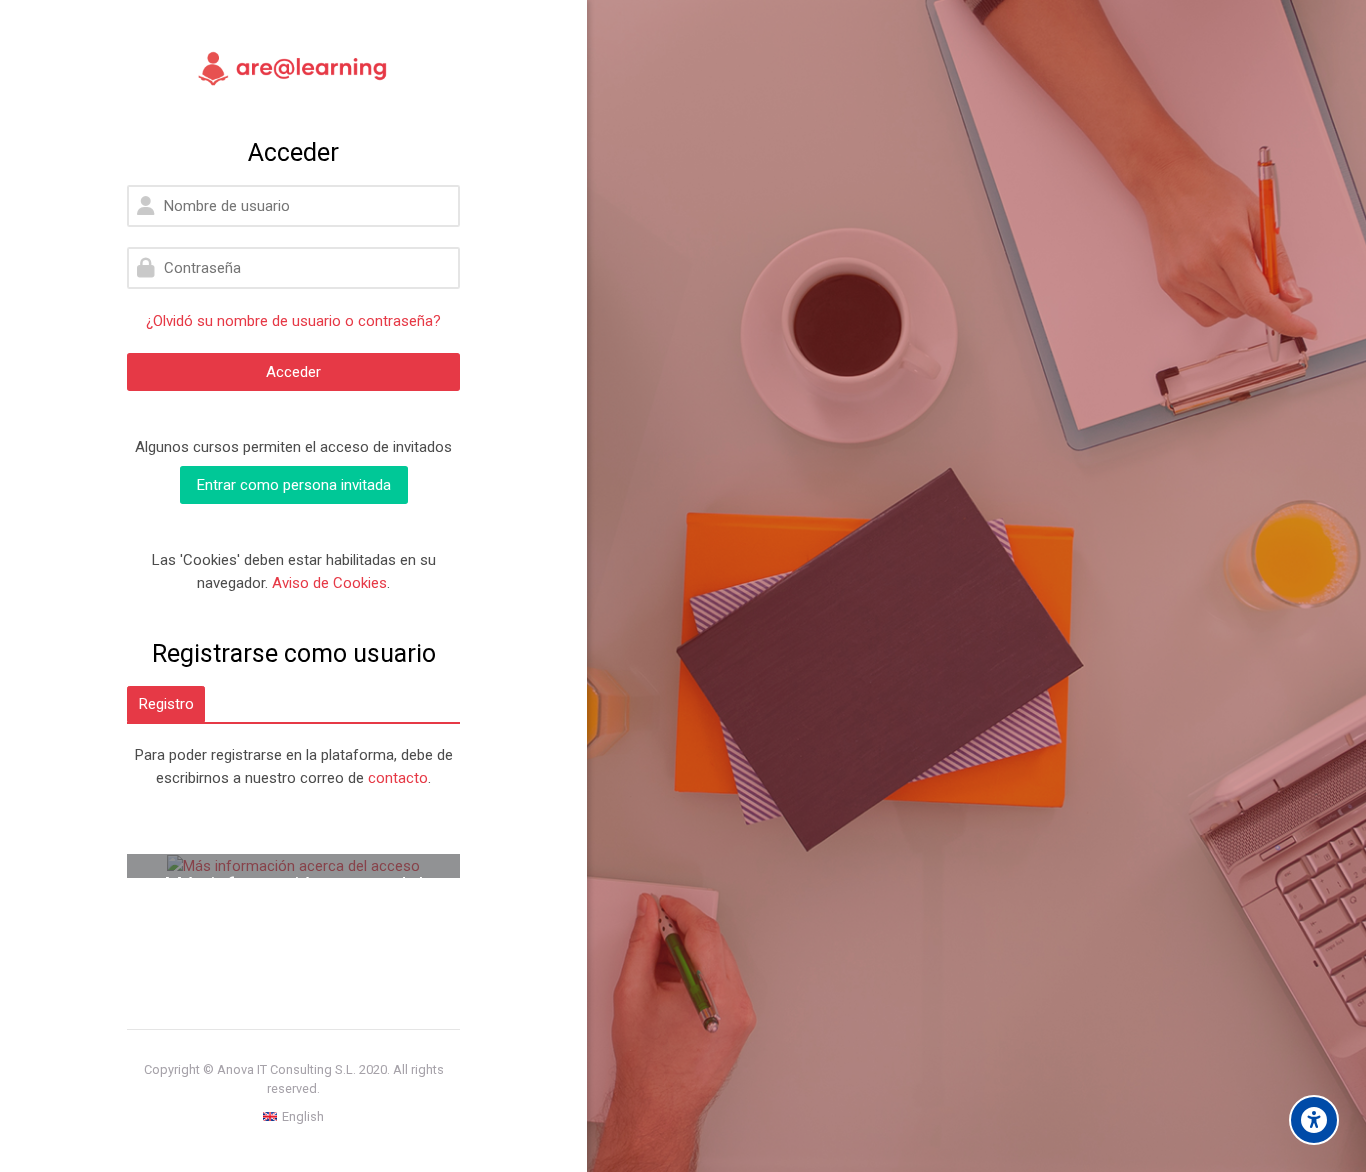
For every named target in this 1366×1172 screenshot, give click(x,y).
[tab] (166, 704)
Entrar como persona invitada (294, 485)
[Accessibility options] (1314, 1120)
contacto (398, 778)
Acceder (293, 372)
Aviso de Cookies (329, 583)
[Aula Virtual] (293, 69)
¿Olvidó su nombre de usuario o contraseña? (293, 321)
